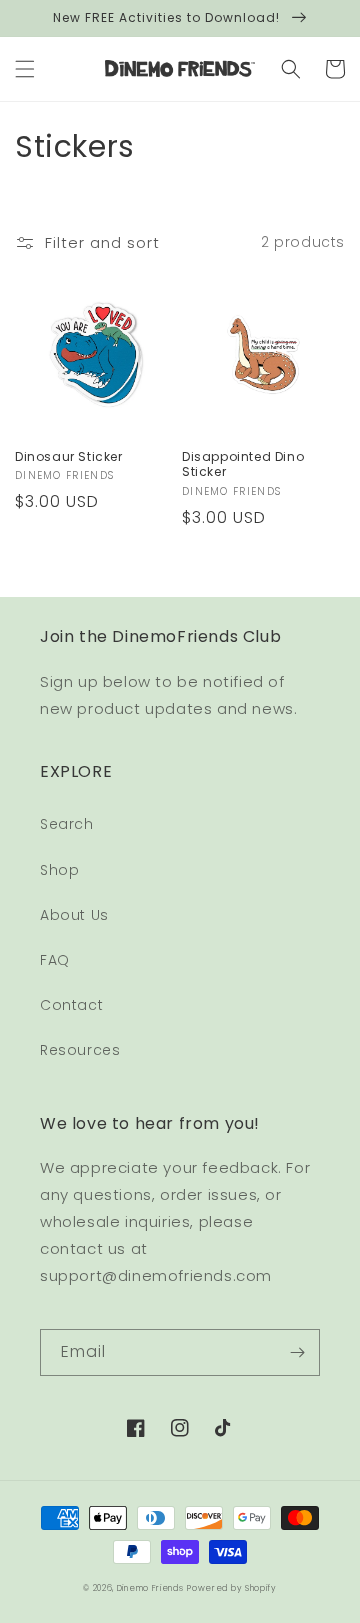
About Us (74, 915)
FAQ (55, 960)
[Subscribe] (297, 1352)
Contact (71, 1005)
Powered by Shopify (232, 1588)
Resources (80, 1050)
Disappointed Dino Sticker (243, 464)
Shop (59, 870)
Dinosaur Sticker (69, 457)
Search (67, 824)
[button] (25, 69)
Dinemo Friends (150, 1588)
